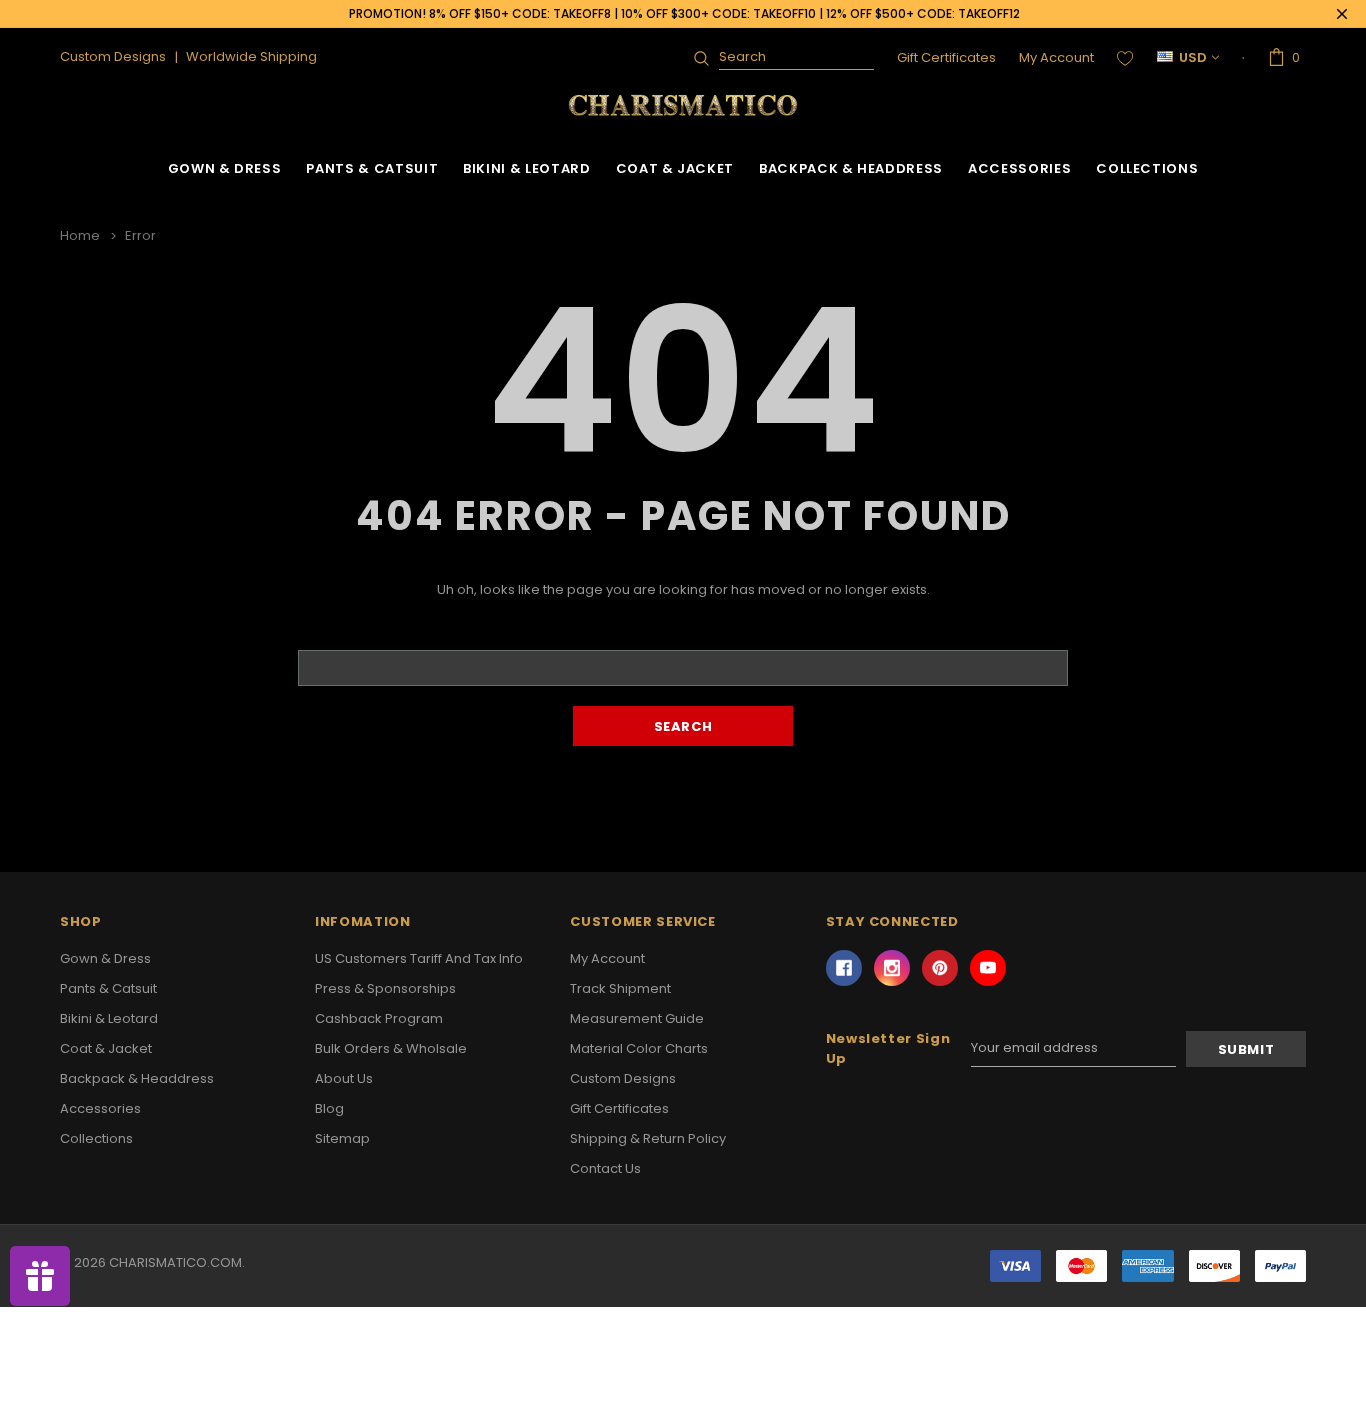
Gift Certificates (946, 57)
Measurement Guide (637, 1018)
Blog (329, 1108)
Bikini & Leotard (526, 168)
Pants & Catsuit (372, 168)
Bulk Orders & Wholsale (391, 1048)
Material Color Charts (639, 1048)
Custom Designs (623, 1078)
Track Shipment (620, 988)
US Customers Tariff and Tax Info (419, 958)
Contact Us (605, 1168)
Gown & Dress (225, 168)
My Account (1056, 57)
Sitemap (342, 1138)
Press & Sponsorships (385, 988)
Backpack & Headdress (851, 168)
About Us (344, 1078)
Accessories (1019, 168)
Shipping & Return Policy (648, 1138)
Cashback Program (379, 1018)
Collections (1147, 168)
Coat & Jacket (675, 168)
